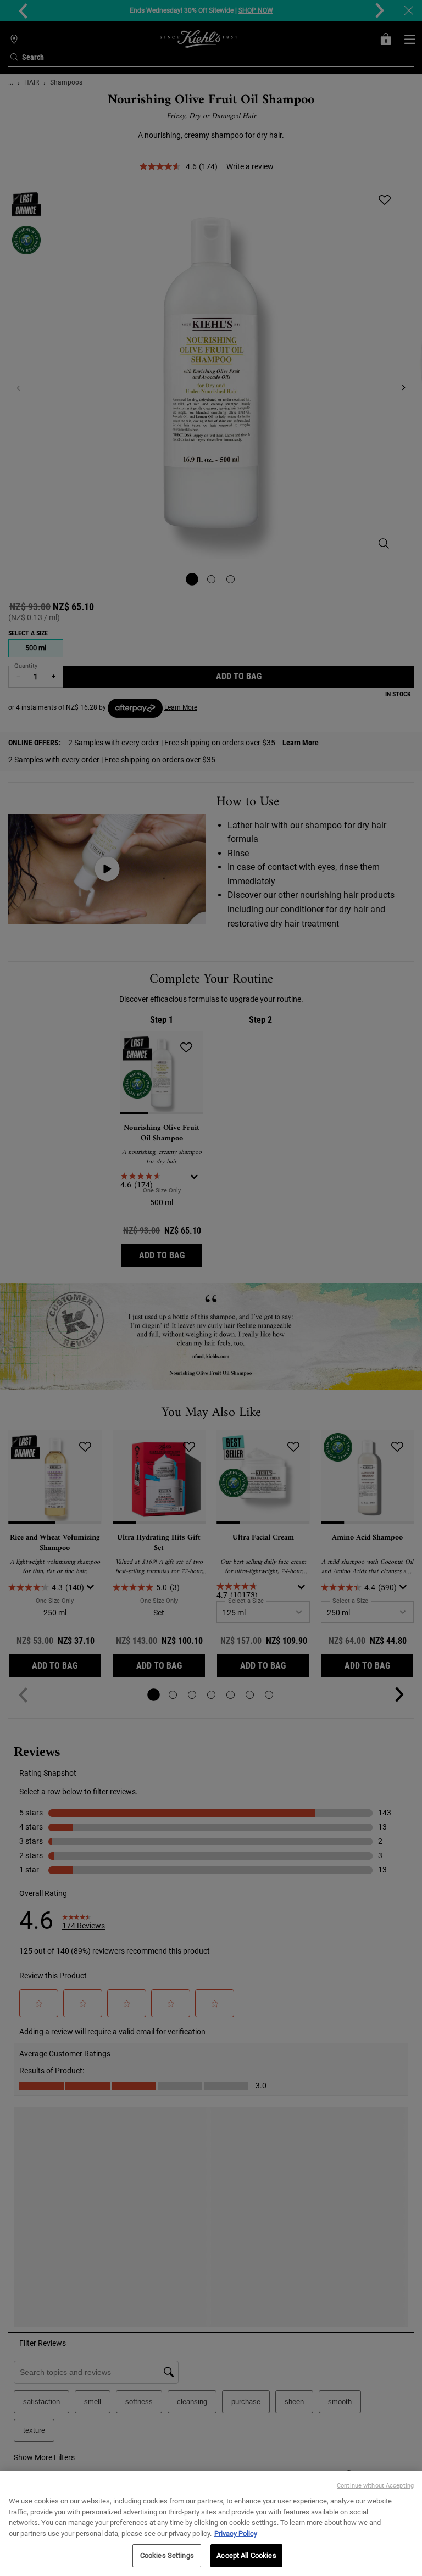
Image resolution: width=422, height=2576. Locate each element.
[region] (211, 2524)
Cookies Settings (167, 2555)
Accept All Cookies (246, 2555)
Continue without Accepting (375, 2486)
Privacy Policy (236, 2533)
